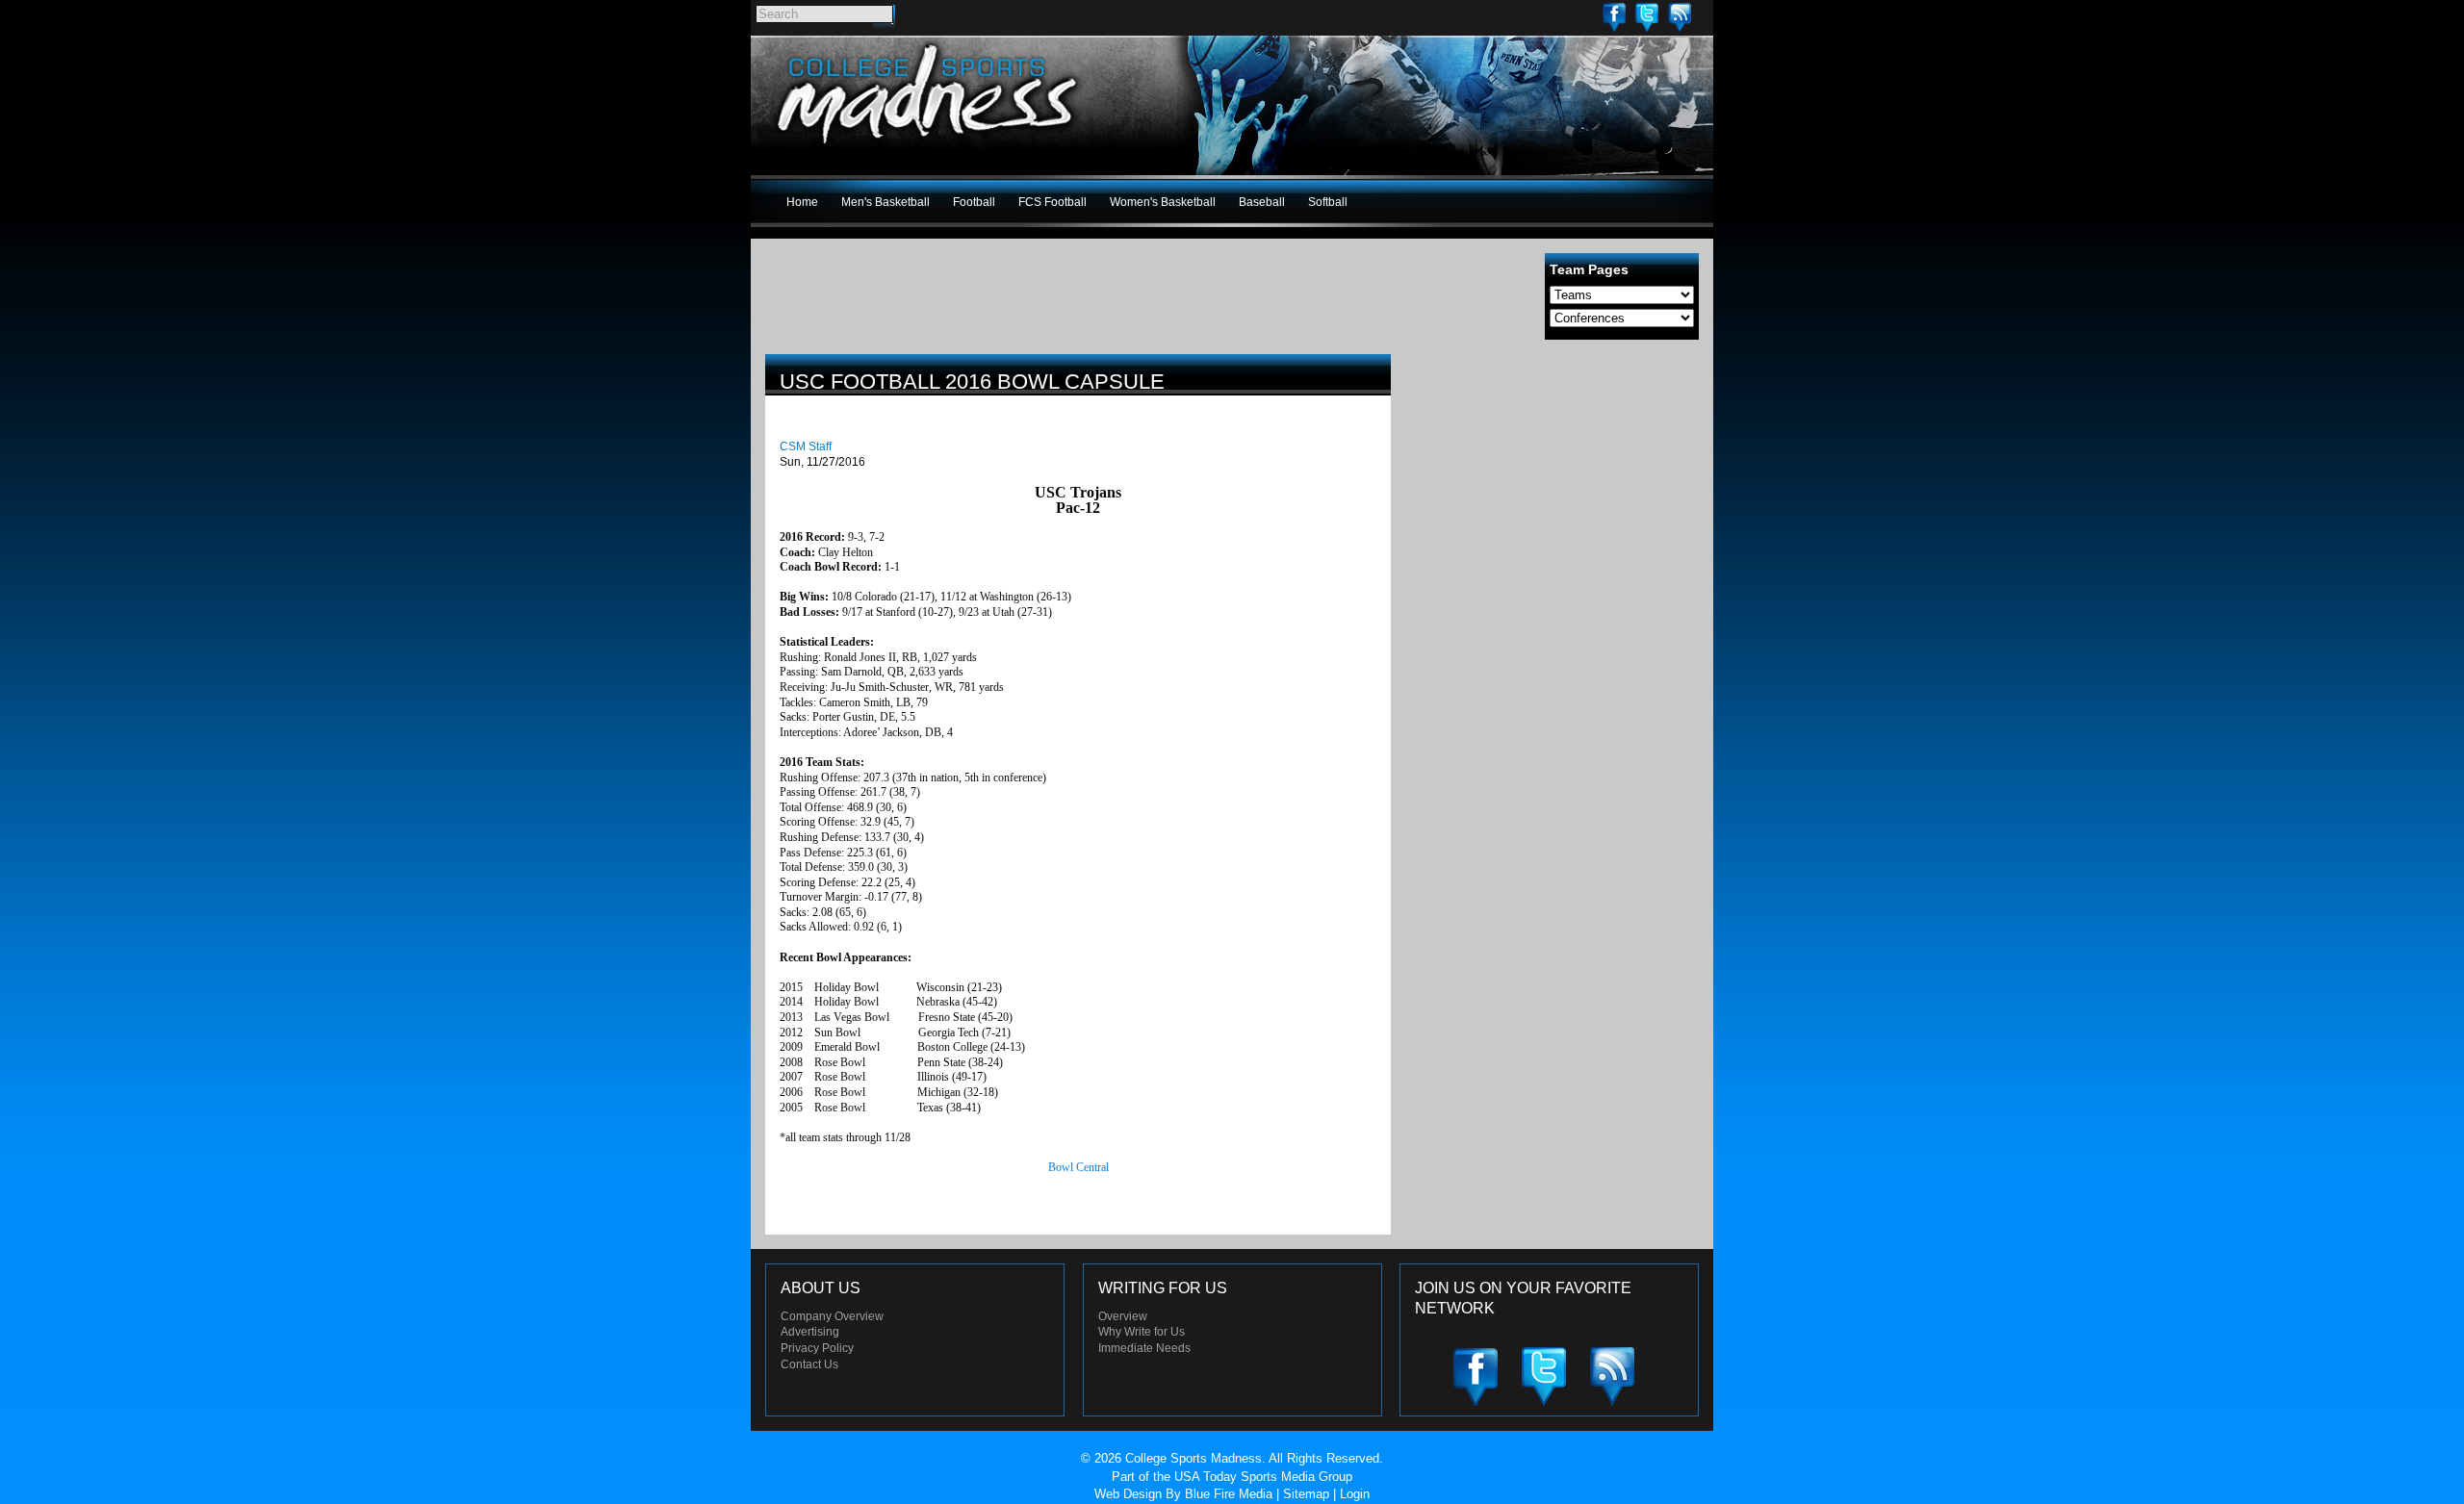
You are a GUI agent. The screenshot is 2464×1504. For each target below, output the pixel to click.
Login (1355, 1494)
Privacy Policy (817, 1348)
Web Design (1128, 1494)
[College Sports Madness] (928, 148)
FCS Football (1052, 202)
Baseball (1262, 202)
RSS (1680, 17)
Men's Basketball (885, 202)
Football (974, 202)
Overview (1123, 1316)
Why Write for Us (1142, 1332)
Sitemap (1306, 1494)
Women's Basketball (1163, 202)
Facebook (1614, 17)
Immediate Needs (1144, 1348)
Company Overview (832, 1316)
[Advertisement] (1554, 489)
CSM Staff (806, 446)
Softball (1328, 202)
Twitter (1647, 17)
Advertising (810, 1332)
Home (802, 202)
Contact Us (809, 1364)
